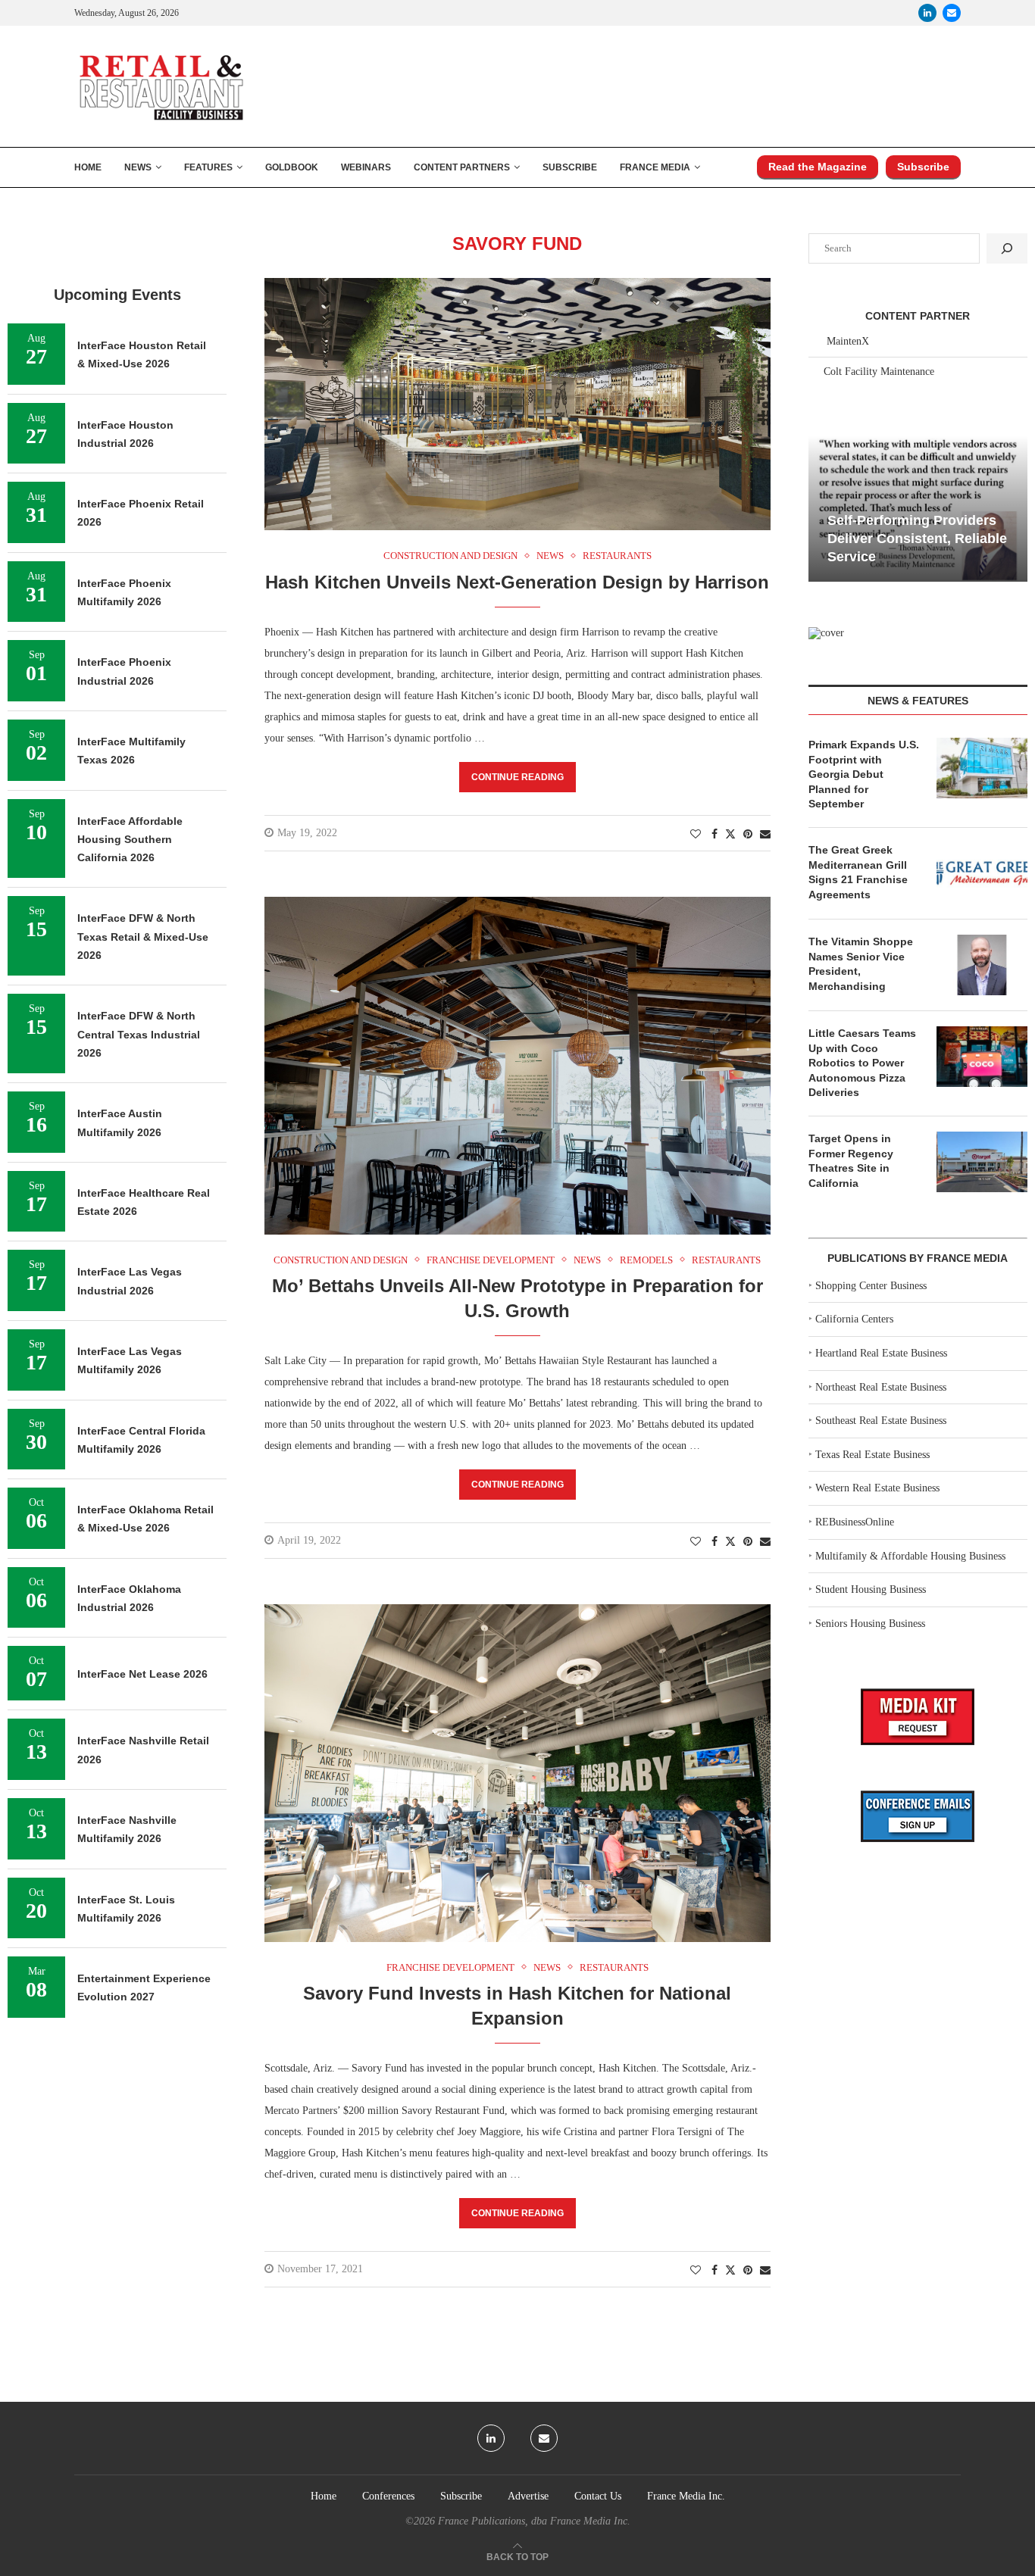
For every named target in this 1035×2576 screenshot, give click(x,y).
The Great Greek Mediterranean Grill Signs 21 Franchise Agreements (858, 872)
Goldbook (292, 167)
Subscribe (570, 167)
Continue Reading (517, 777)
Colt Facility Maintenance (879, 372)
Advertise (528, 2496)
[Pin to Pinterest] (748, 835)
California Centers (854, 1319)
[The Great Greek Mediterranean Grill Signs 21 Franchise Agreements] (982, 873)
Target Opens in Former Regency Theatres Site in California (851, 1161)
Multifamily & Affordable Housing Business (910, 1556)
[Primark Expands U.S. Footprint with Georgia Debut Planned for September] (982, 768)
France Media (655, 167)
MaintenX (848, 341)
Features (208, 167)
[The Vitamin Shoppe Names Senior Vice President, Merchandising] (982, 965)
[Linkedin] (927, 13)
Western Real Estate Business (877, 1488)
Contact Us (598, 2496)
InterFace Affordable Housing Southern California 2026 (130, 840)
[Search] (1007, 248)
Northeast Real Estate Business (881, 1387)
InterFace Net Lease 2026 (142, 1674)
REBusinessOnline (855, 1522)
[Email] (952, 13)
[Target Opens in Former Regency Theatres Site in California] (982, 1162)
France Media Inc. (686, 2496)
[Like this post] (696, 835)
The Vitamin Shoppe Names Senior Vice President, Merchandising (861, 964)
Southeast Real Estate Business (881, 1421)
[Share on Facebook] (714, 835)
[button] (822, 507)
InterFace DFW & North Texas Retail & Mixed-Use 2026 (143, 937)
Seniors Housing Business (870, 1624)
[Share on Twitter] (730, 834)
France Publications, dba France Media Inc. (534, 2521)
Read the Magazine (818, 167)
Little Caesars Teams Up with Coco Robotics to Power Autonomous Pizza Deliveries (862, 1063)
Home (88, 167)
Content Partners (462, 167)
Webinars (366, 167)
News (138, 167)
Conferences (388, 2496)
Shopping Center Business (871, 1286)
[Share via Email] (765, 835)
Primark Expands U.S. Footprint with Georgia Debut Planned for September (864, 774)
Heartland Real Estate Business (881, 1353)
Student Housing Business (871, 1589)
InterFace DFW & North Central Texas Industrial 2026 (139, 1034)
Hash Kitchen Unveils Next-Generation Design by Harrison (517, 582)
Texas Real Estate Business (872, 1455)
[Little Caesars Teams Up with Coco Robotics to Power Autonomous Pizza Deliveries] (982, 1057)
